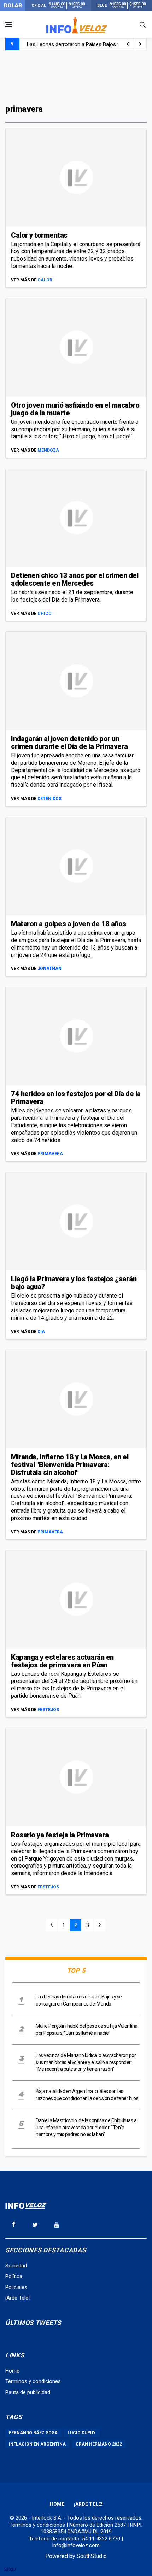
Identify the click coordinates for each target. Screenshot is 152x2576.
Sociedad (16, 2266)
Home (12, 2371)
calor (45, 280)
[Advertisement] (76, 77)
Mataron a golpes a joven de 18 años (69, 924)
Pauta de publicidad (28, 2392)
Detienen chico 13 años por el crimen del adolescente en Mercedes (75, 579)
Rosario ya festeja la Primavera (60, 1835)
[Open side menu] (8, 25)
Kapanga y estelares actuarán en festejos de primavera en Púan (62, 1661)
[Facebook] (13, 2224)
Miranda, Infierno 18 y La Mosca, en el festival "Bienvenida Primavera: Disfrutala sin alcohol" (70, 1465)
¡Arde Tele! (17, 2298)
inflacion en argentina (37, 2444)
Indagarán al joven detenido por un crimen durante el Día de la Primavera (69, 743)
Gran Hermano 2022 (99, 2444)
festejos (48, 1710)
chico (45, 614)
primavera (50, 1154)
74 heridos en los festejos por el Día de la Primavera (76, 1098)
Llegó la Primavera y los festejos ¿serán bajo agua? (74, 1283)
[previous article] (140, 44)
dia (41, 1332)
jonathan (49, 969)
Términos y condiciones (33, 2381)
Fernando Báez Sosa (33, 2433)
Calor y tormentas (39, 235)
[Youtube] (57, 2224)
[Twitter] (35, 2224)
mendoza (48, 450)
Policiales (16, 2287)
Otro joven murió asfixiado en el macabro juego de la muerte (75, 409)
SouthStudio (92, 2556)
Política (14, 2276)
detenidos (49, 799)
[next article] (128, 44)
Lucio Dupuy (82, 2433)
